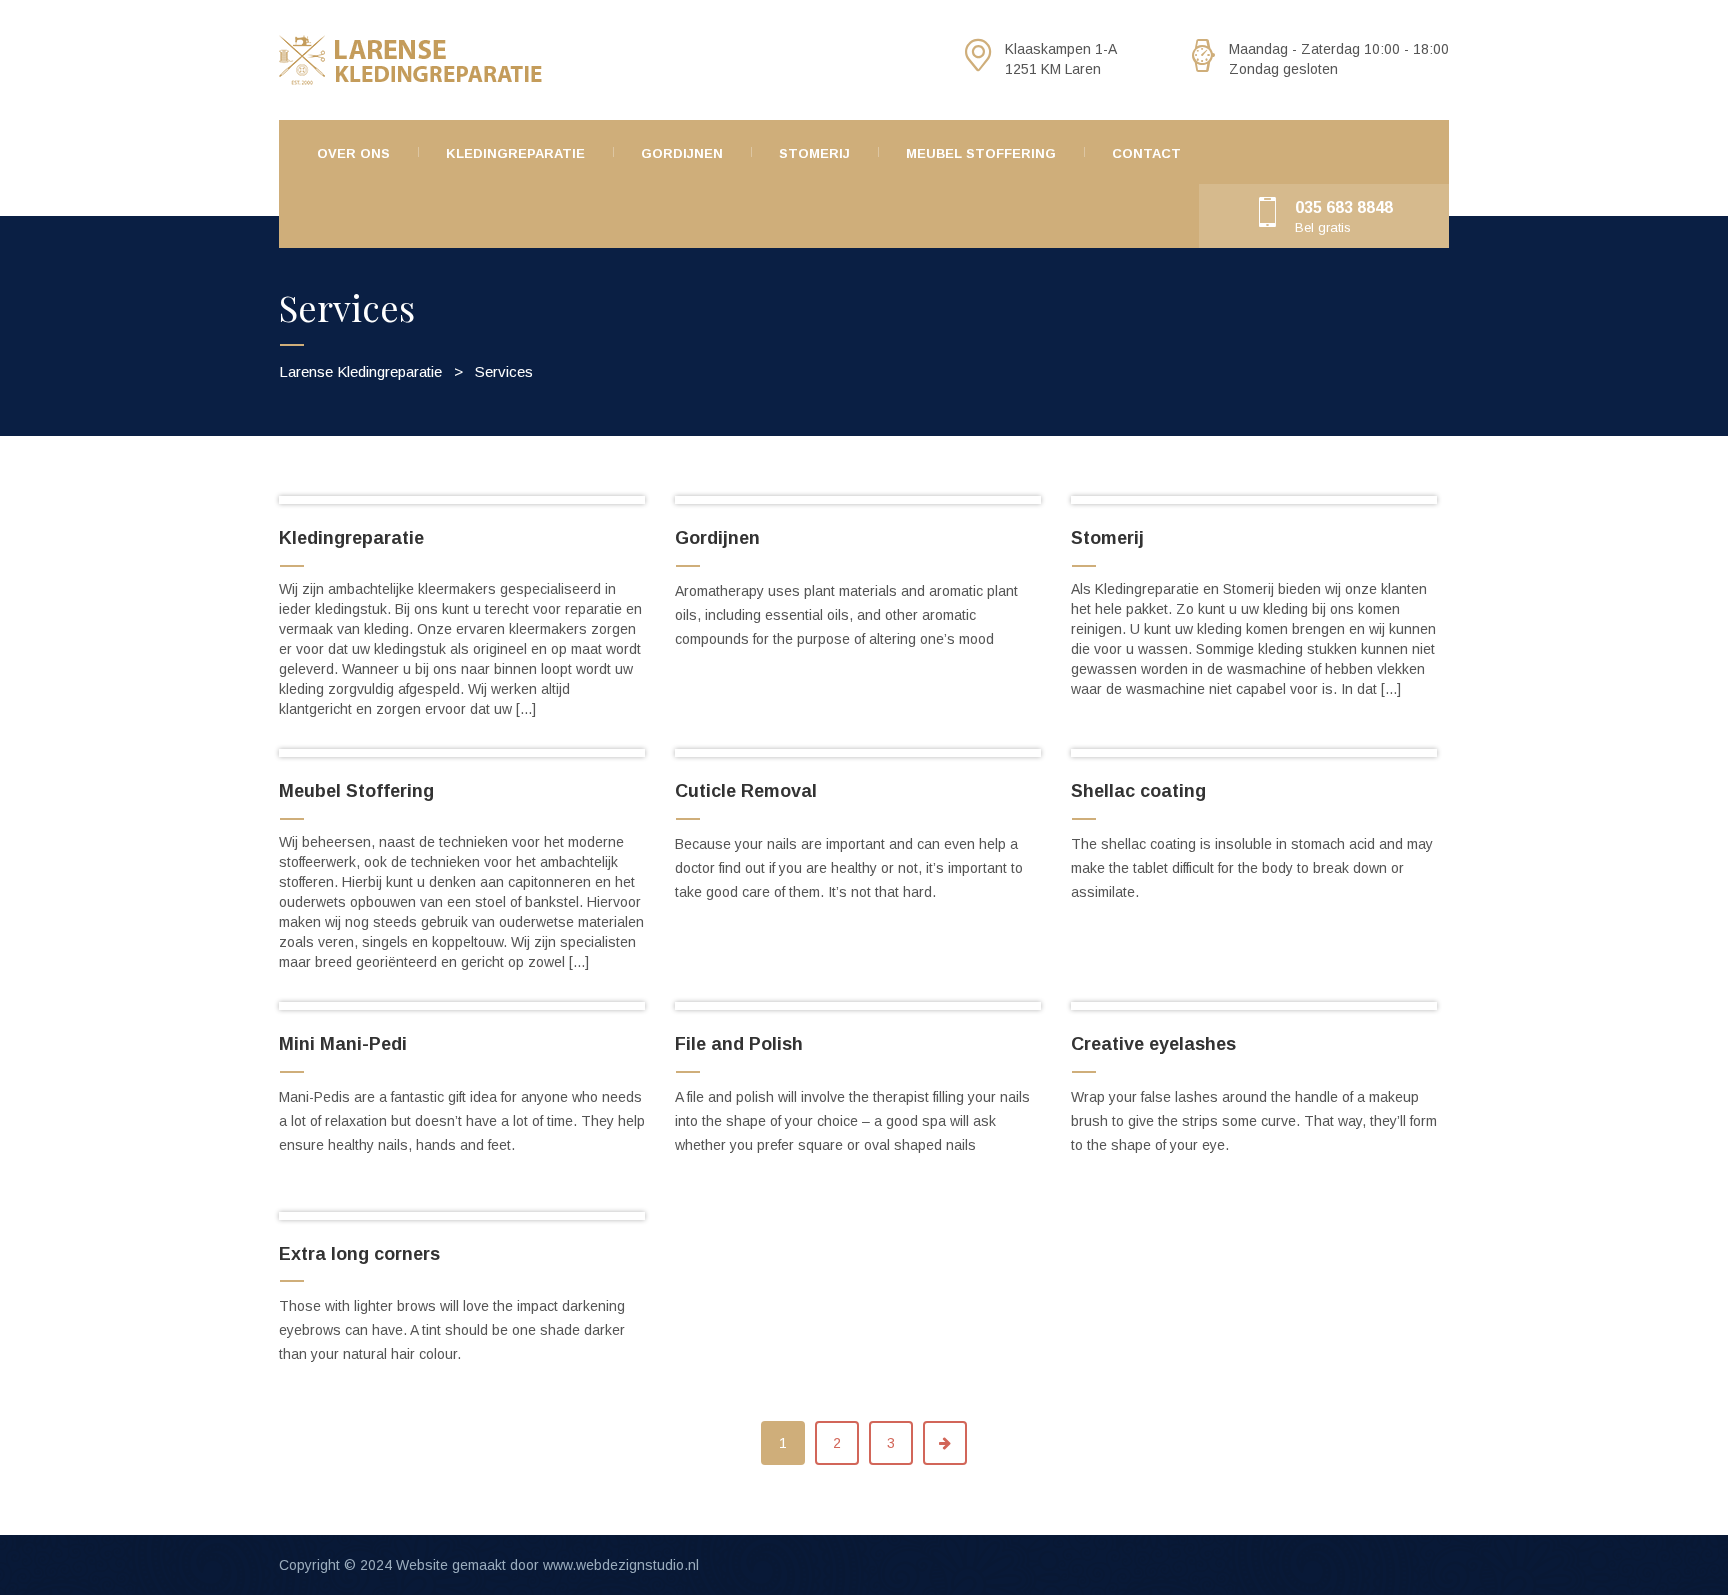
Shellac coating (1138, 791)
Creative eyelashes (1153, 1044)
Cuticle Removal (746, 791)
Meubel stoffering (981, 153)
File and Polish (739, 1044)
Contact (1146, 153)
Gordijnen (682, 153)
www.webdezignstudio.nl (621, 1565)
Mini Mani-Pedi (343, 1044)
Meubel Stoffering (356, 791)
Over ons (353, 153)
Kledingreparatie (515, 153)
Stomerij (814, 153)
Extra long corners (359, 1254)
